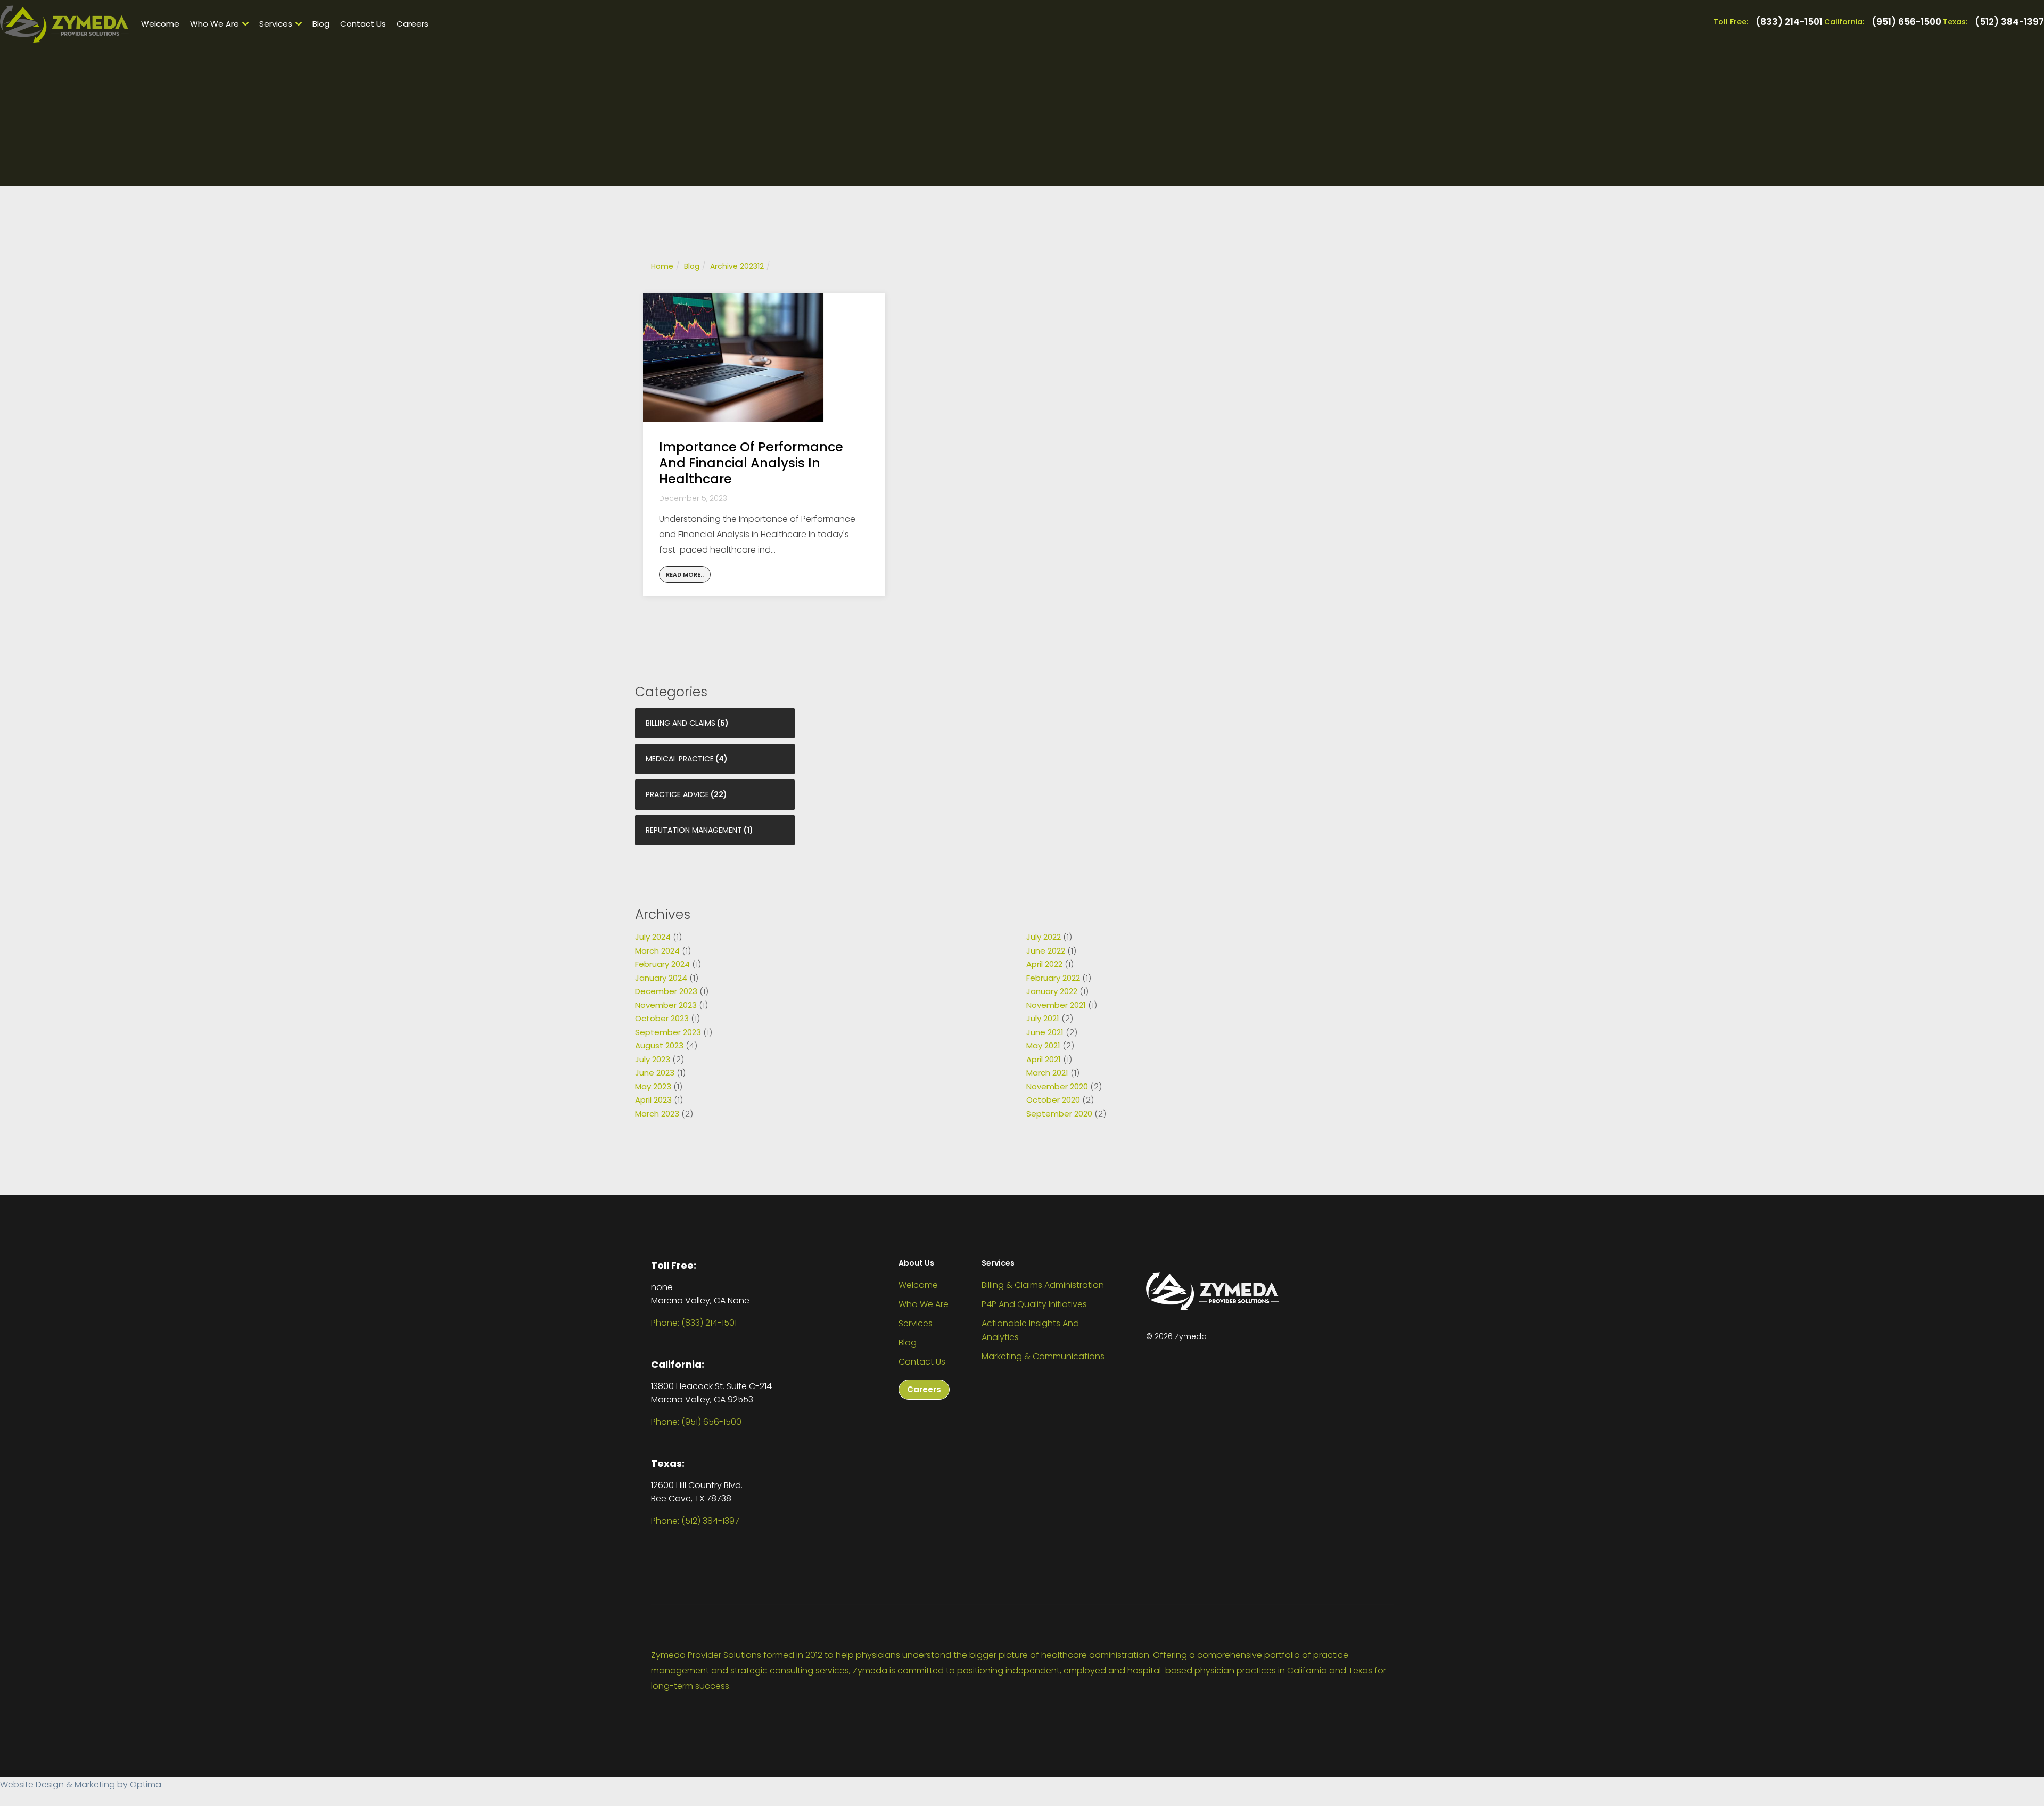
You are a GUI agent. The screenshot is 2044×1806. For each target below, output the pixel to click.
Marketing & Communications (1043, 1356)
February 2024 (662, 964)
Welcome (160, 24)
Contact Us (363, 24)
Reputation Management (694, 830)
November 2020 (1057, 1086)
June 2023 (655, 1073)
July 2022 (1044, 937)
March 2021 (1047, 1073)
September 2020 (1059, 1114)
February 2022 (1053, 978)
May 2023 (653, 1086)
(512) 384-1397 (2009, 22)
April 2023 (653, 1100)
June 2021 (1045, 1032)
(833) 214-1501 (1789, 22)
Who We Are (215, 24)
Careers (413, 24)
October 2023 (662, 1018)
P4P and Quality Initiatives (1034, 1304)
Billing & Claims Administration (1043, 1285)
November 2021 (1056, 1005)
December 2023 (666, 991)
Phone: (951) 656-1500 (696, 1422)
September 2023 (668, 1032)
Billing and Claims (681, 723)
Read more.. (685, 574)
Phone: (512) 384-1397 (695, 1521)
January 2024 (661, 978)
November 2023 (666, 1005)
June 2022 (1046, 951)
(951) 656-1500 (1906, 22)
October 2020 (1053, 1100)
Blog (321, 24)
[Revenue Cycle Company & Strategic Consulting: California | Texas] (64, 24)
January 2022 (1052, 991)
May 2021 (1043, 1045)
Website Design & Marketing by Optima (81, 1784)
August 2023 (659, 1045)
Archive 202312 (737, 266)
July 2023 (653, 1059)
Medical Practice (680, 759)
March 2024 (657, 951)
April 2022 (1044, 964)
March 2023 (657, 1114)
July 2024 (653, 937)
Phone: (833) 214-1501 (694, 1323)
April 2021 (1044, 1059)
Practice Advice (677, 794)
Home (662, 266)
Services (276, 24)
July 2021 (1043, 1018)
